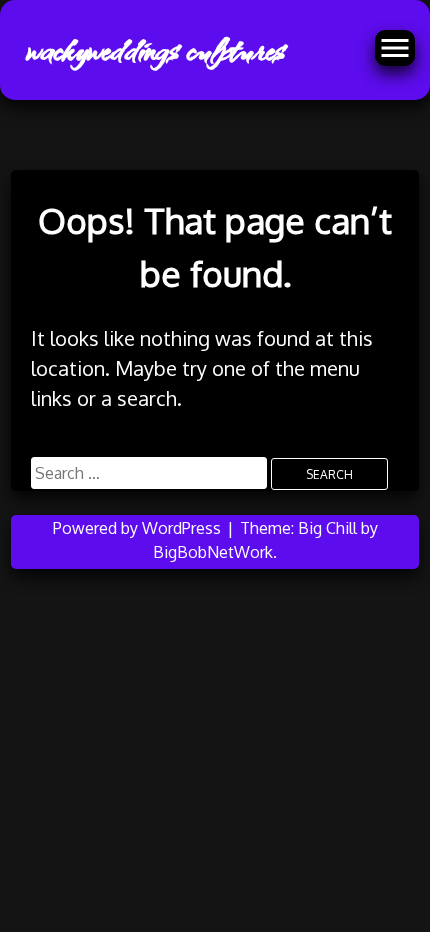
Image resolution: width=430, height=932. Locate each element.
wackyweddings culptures (154, 50)
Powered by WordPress (139, 528)
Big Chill (327, 528)
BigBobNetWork (213, 552)
